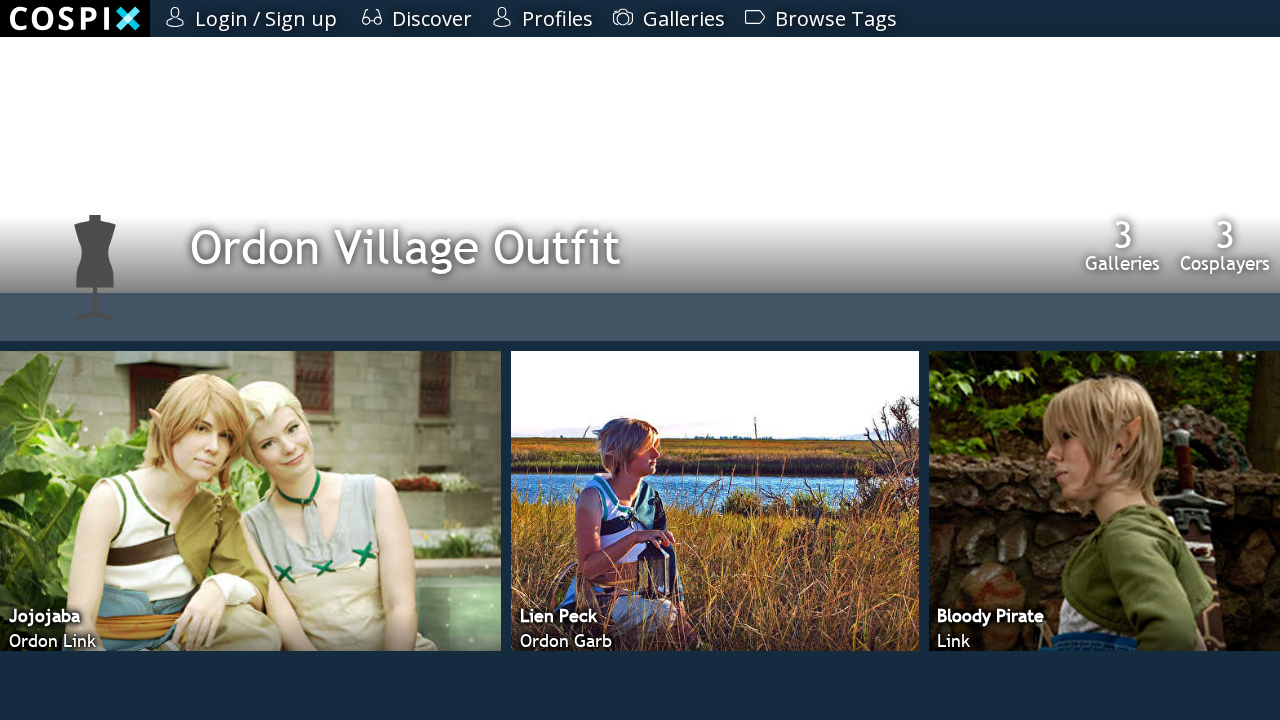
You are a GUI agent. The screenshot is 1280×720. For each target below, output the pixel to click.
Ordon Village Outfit (405, 246)
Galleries (1122, 245)
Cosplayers (1225, 245)
